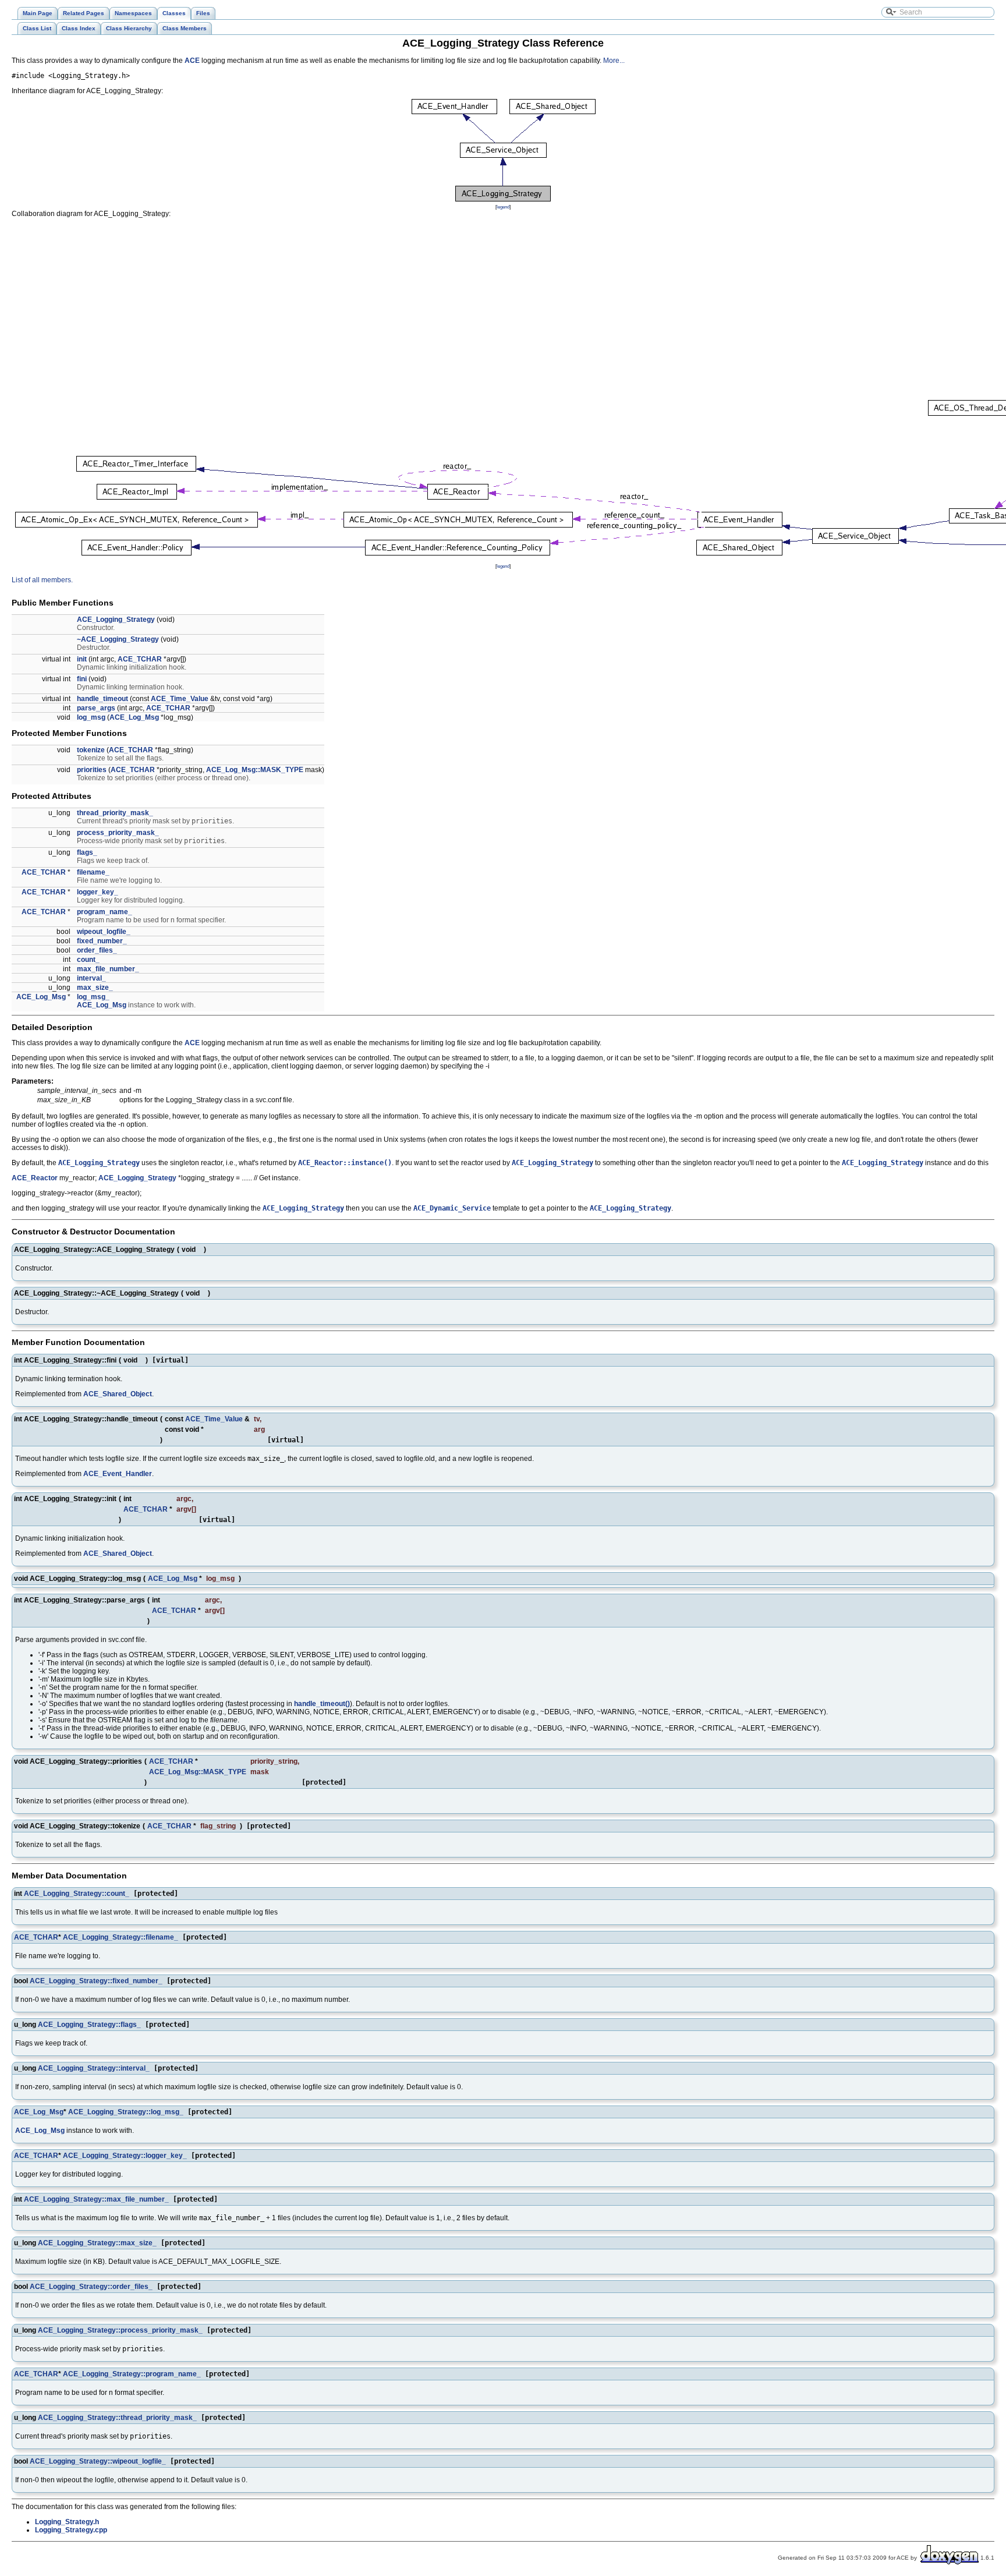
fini (82, 679)
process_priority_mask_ (118, 833)
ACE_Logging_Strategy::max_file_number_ (96, 2199)
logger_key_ (98, 892)
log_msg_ (93, 997)
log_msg (91, 717)
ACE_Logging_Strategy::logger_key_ (125, 2156)
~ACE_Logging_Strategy (118, 639)
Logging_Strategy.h (67, 2522)
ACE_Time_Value (180, 699)
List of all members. (42, 580)
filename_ (93, 872)
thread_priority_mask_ (115, 813)
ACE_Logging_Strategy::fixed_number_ (96, 1981)
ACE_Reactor (35, 1178)
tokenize (91, 750)
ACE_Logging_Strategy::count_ (77, 1894)
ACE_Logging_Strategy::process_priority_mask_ (120, 2330)
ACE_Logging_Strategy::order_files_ (91, 2287)
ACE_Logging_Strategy (116, 620)
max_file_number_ (108, 969)
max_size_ (95, 988)
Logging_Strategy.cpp (71, 2530)
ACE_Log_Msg (134, 717)
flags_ (87, 852)
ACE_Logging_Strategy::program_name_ (132, 2374)
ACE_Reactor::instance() (345, 1163)
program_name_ (105, 912)
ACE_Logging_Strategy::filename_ (121, 1937)
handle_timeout (102, 699)
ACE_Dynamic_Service (452, 1208)
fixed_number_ (102, 941)
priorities (92, 770)
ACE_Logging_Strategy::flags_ (89, 2025)
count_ (88, 960)
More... (614, 61)
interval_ (91, 978)
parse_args (96, 708)
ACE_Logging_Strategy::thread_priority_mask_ (117, 2418)
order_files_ (97, 950)
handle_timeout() (322, 1704)
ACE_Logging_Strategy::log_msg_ (126, 2112)
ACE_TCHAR (140, 659)
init (82, 659)
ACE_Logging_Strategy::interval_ (94, 2068)
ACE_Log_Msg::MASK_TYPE (255, 770)
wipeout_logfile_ (104, 932)
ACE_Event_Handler (118, 1474)
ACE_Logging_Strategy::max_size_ (97, 2243)
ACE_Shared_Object (118, 1394)
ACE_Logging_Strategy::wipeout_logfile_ (98, 2461)
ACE (192, 61)
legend (503, 207)
